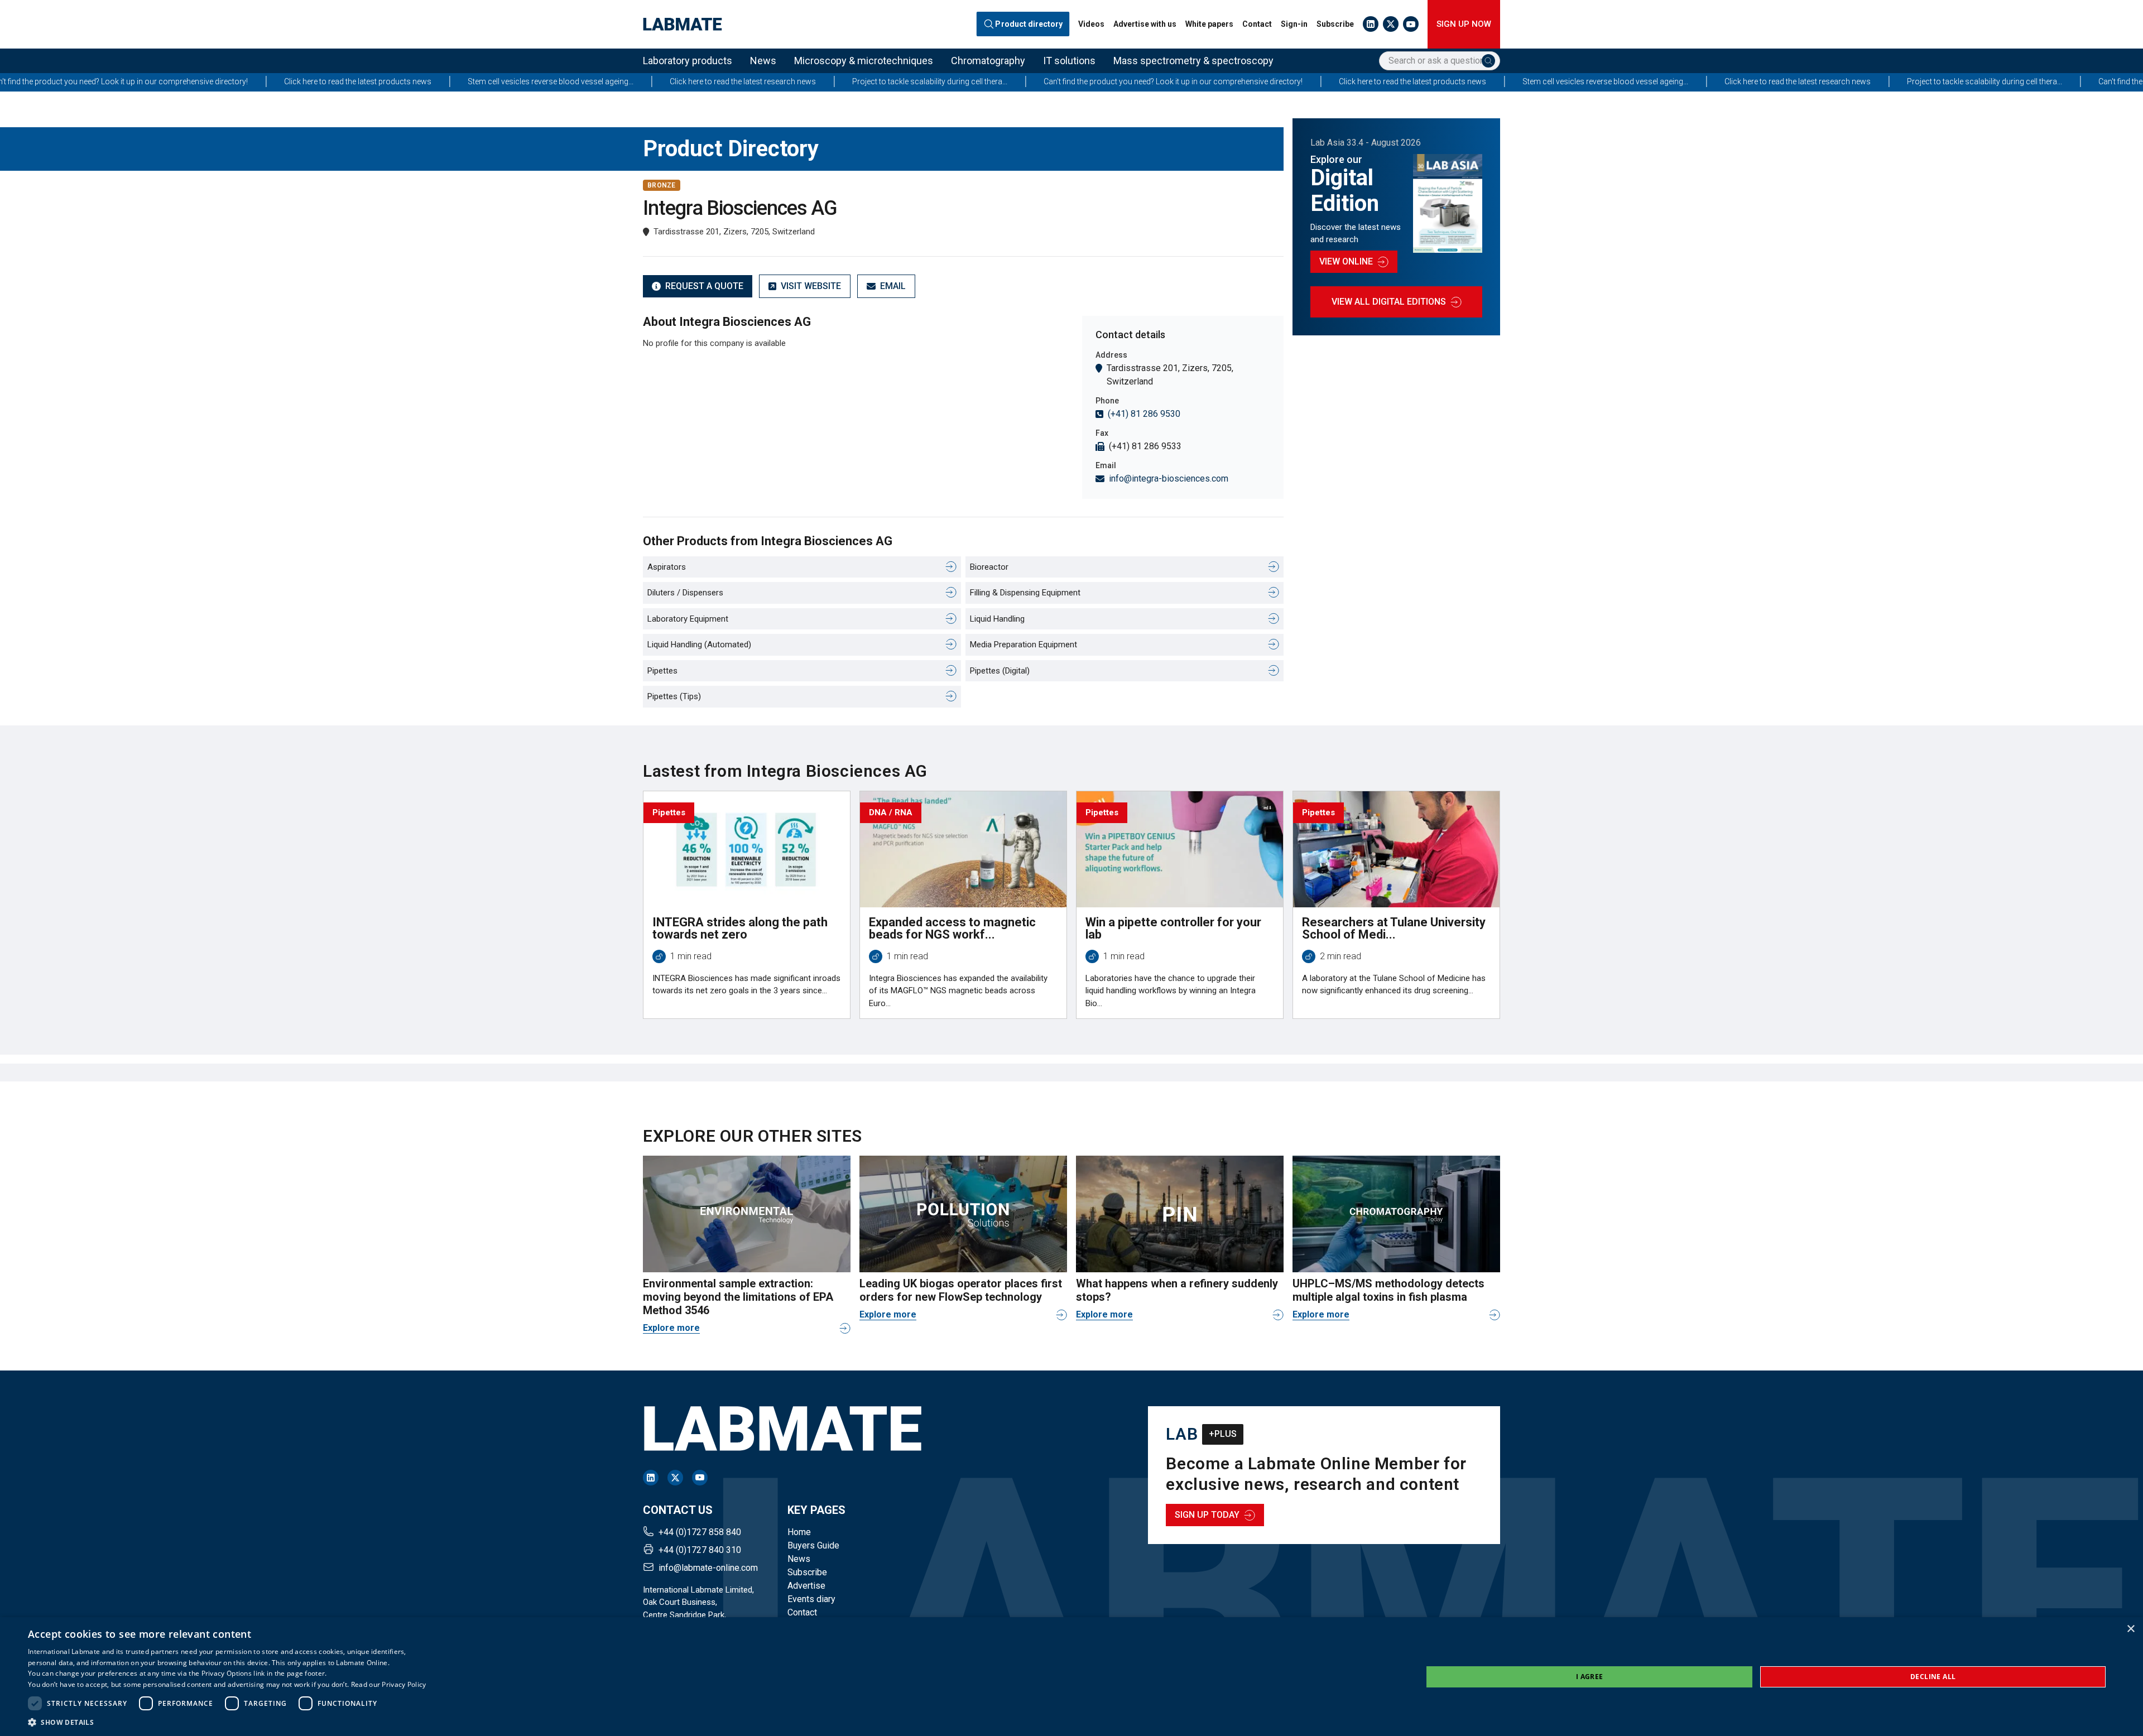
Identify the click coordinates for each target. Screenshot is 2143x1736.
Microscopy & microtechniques (864, 61)
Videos (1091, 24)
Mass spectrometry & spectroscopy (1193, 61)
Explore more (671, 1328)
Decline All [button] (1933, 1677)
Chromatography (988, 61)
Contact (1257, 24)
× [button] (2130, 1629)
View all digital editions (1389, 302)
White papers (1209, 24)
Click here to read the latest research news (533, 81)
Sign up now (1464, 24)
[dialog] (1071, 1677)
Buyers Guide (813, 1545)
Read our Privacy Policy (389, 1684)
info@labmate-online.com (708, 1568)
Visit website (811, 286)
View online (1346, 261)
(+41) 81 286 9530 (1144, 414)
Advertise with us (1145, 24)
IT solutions (1069, 61)
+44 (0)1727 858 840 (700, 1532)
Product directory (1029, 24)
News (763, 61)
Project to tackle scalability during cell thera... (720, 81)
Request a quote (704, 286)
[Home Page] (683, 24)
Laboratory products (688, 61)
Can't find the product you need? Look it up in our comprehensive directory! (963, 81)
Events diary (811, 1599)
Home (799, 1532)
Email (893, 286)
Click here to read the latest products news (148, 81)
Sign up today (1207, 1515)
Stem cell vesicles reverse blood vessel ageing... (341, 81)
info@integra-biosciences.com (1169, 479)
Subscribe (1335, 24)
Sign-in (1294, 24)
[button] (227, 1722)
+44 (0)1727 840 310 (700, 1550)
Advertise (806, 1586)
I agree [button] (1590, 1677)
